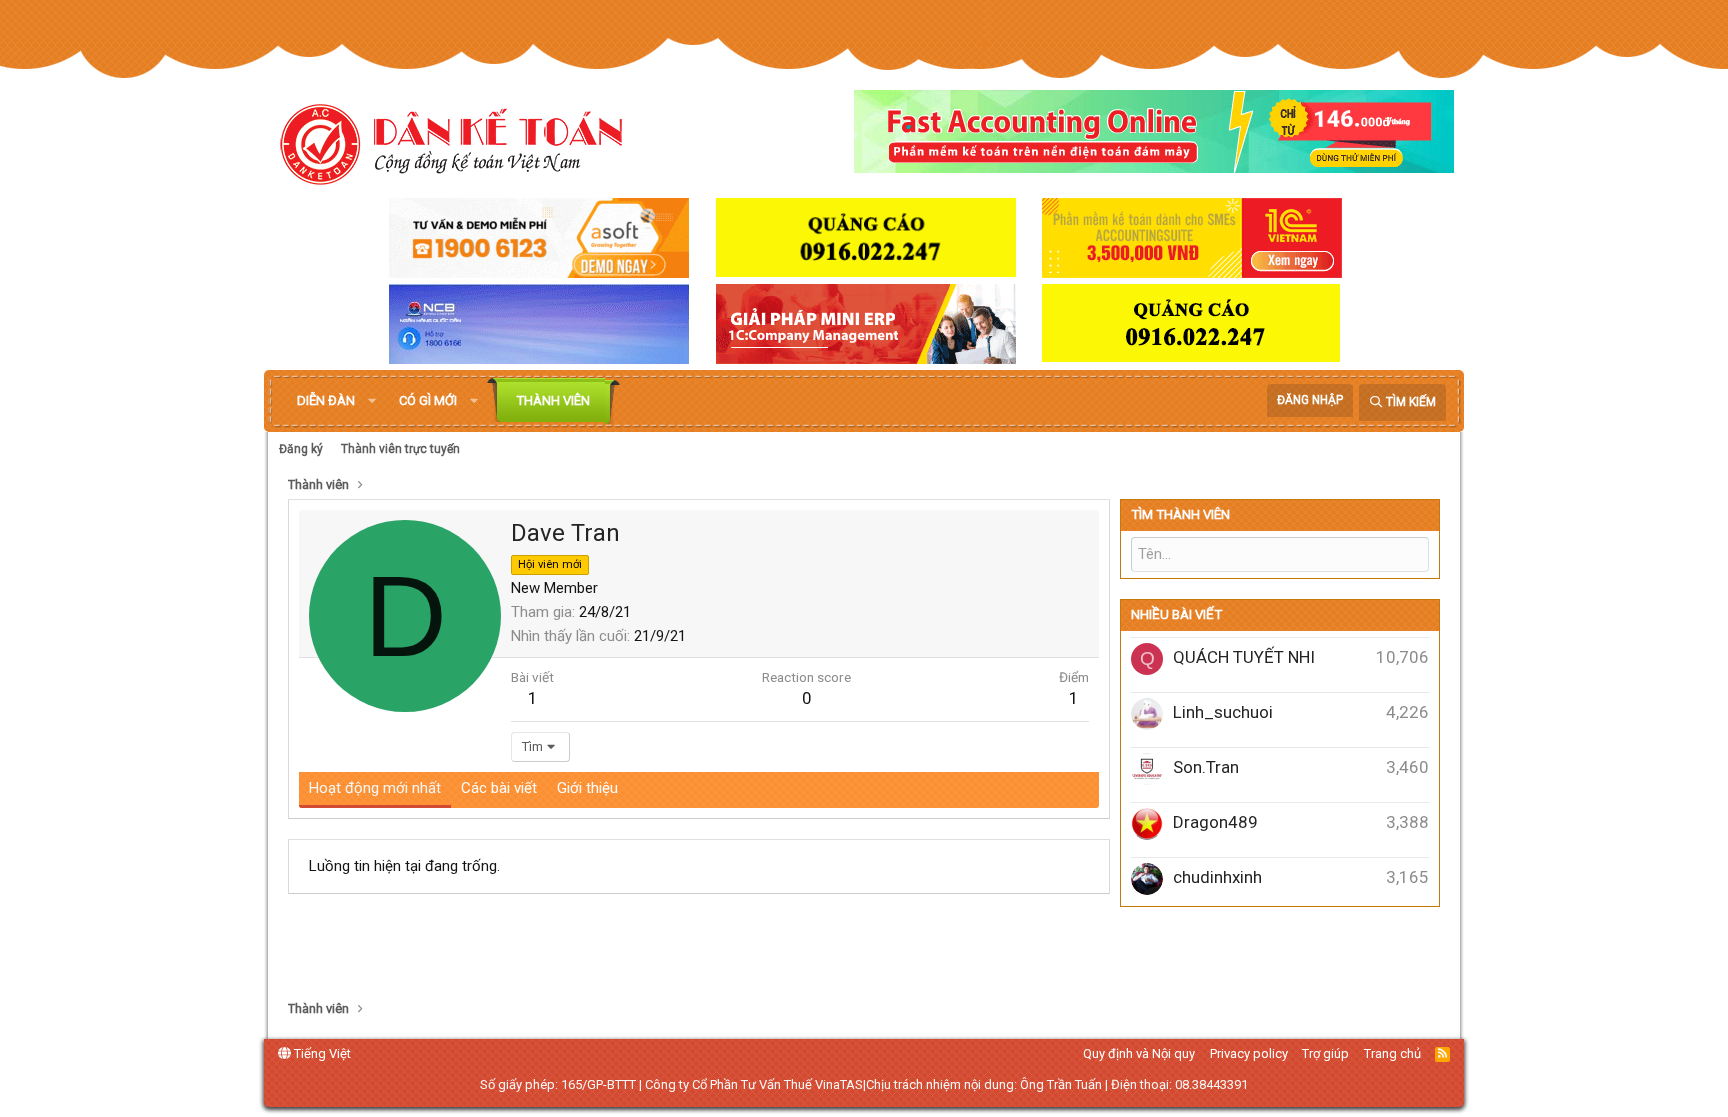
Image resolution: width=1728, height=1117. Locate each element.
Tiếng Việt (321, 1053)
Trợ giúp (1325, 1053)
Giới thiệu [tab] (587, 788)
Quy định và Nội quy (1139, 1053)
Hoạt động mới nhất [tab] (375, 788)
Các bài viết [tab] (499, 788)
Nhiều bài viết (1176, 614)
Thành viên (553, 400)
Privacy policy (1249, 1053)
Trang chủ (1392, 1053)
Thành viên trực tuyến (400, 449)
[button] (372, 401)
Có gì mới (428, 400)
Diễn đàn (326, 400)
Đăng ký (301, 449)
